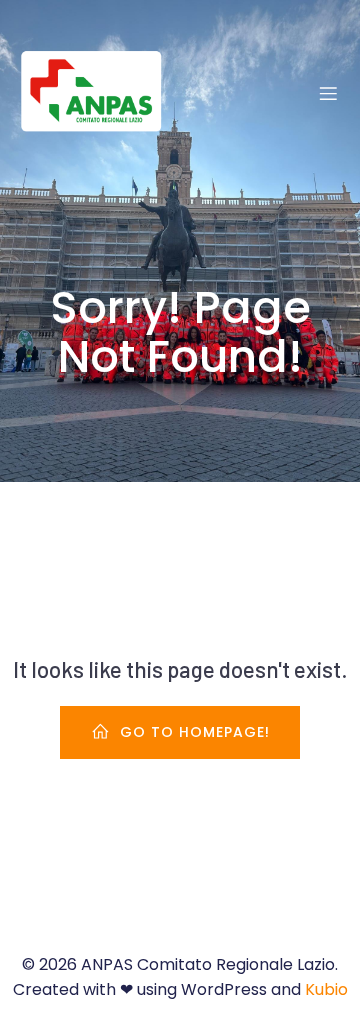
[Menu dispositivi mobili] (328, 93)
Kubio (326, 989)
